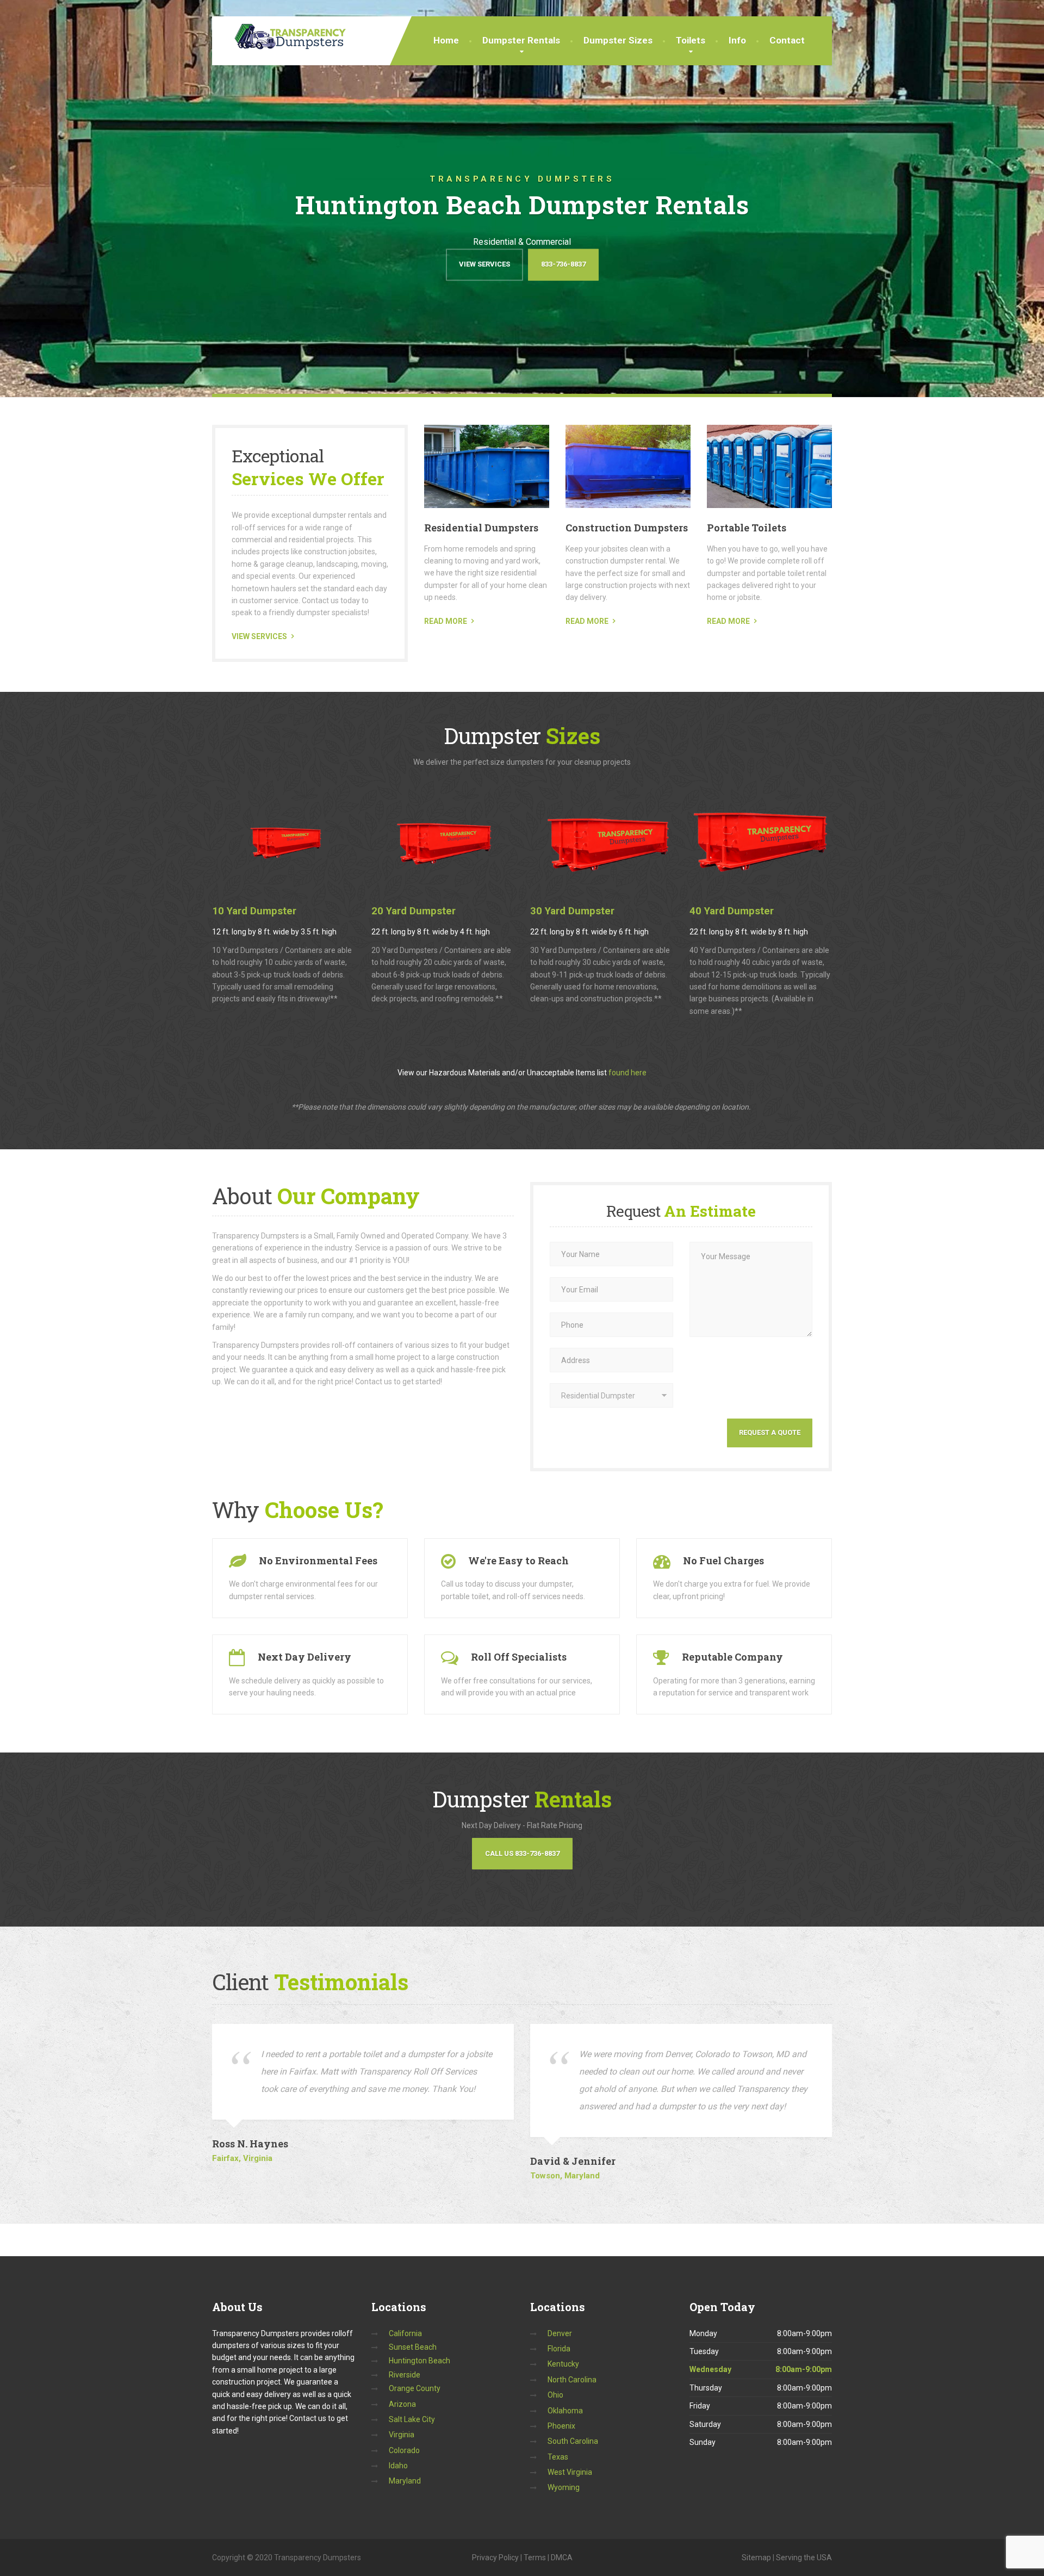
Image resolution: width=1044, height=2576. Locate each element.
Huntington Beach (420, 2361)
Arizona (402, 2404)
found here (627, 1073)
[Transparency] (281, 33)
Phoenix (561, 2426)
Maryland (405, 2481)
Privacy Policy (495, 2558)
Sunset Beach (413, 2347)
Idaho (398, 2466)
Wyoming (564, 2487)
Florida (559, 2349)
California (405, 2333)
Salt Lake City (412, 2419)
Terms (535, 2558)
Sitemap (756, 2558)
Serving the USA (804, 2558)
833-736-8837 (563, 264)
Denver (560, 2333)
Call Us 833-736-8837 (522, 1853)
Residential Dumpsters (481, 528)
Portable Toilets (747, 528)
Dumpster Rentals (521, 40)
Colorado (404, 2450)
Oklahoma (565, 2411)
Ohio (555, 2395)
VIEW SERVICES (259, 636)
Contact (787, 40)
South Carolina (573, 2441)
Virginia (402, 2435)
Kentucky (563, 2364)
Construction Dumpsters (627, 528)
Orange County (415, 2388)
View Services (484, 264)
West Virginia (570, 2472)
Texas (558, 2457)
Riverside (405, 2375)
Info (737, 40)
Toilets (691, 40)
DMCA (562, 2558)
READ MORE (446, 621)
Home (446, 40)
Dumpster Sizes (618, 40)
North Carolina (572, 2380)
